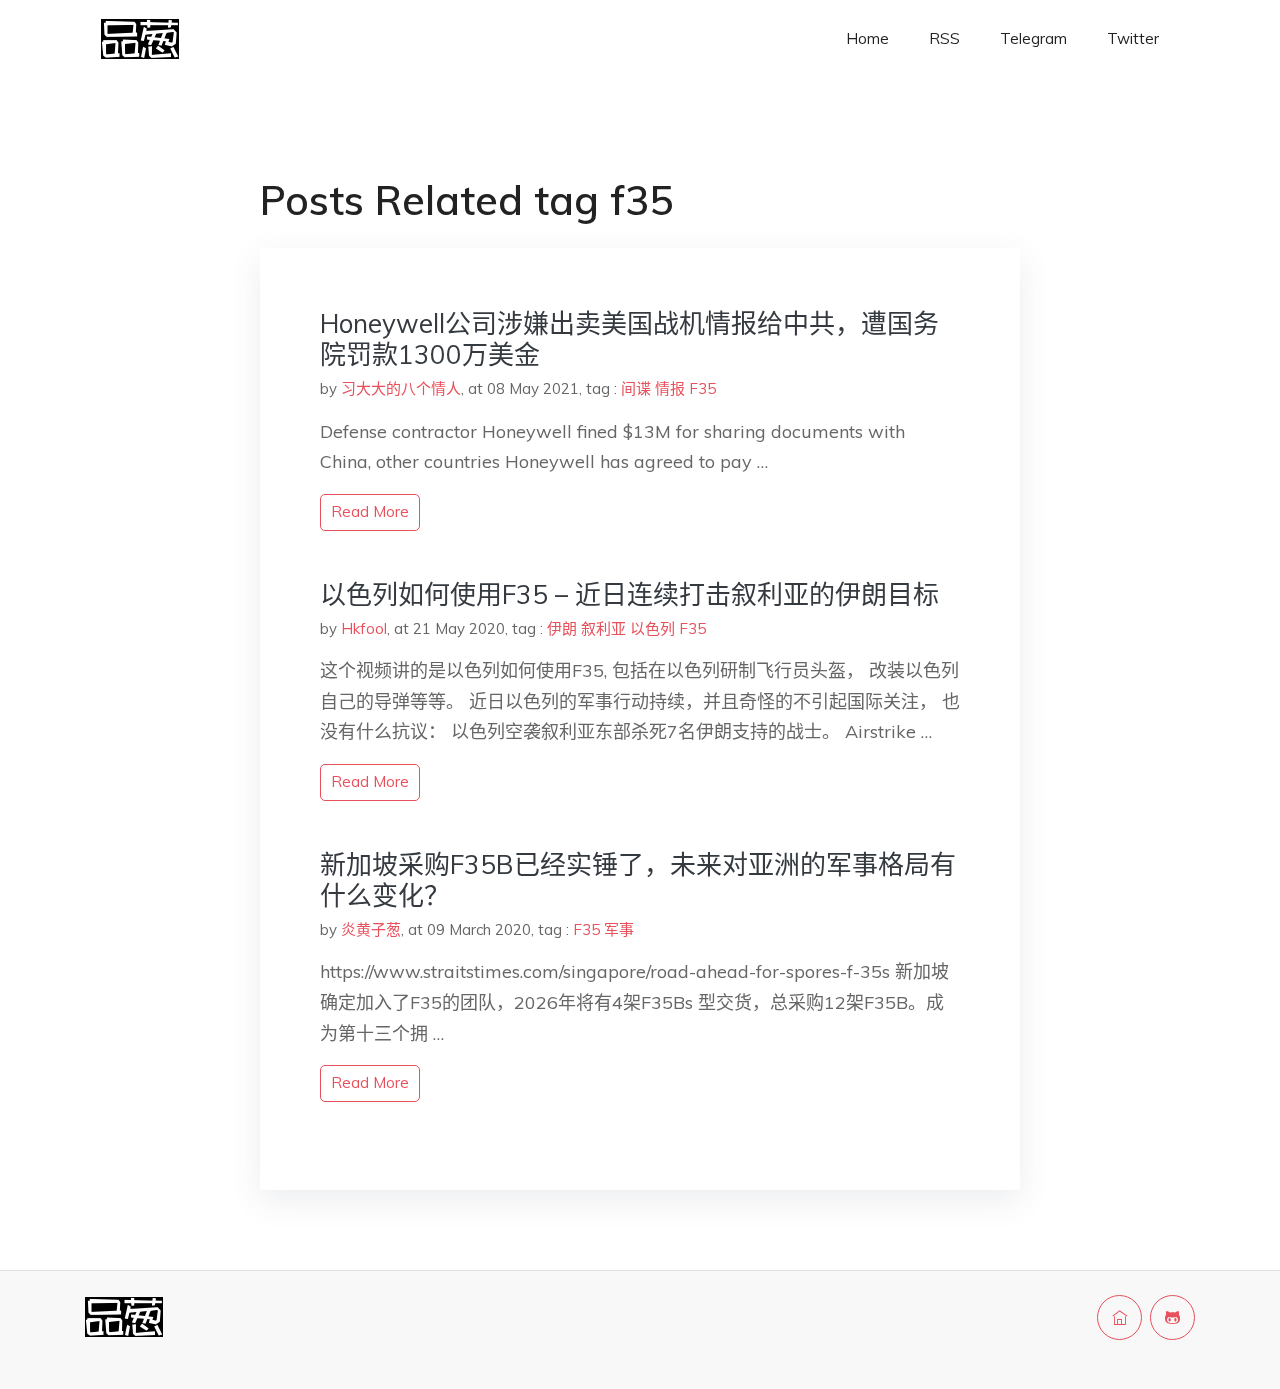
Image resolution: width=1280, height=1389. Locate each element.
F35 (702, 388)
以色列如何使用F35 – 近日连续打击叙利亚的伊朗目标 (629, 594)
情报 (670, 388)
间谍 (636, 388)
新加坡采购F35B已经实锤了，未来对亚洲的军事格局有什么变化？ (638, 880)
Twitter (1133, 38)
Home (867, 38)
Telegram (1033, 38)
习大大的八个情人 (401, 388)
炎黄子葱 (371, 929)
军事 (619, 929)
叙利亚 (603, 628)
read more (370, 511)
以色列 (652, 628)
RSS (944, 38)
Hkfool (364, 628)
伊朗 (562, 628)
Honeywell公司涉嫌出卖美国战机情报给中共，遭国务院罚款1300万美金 (629, 339)
